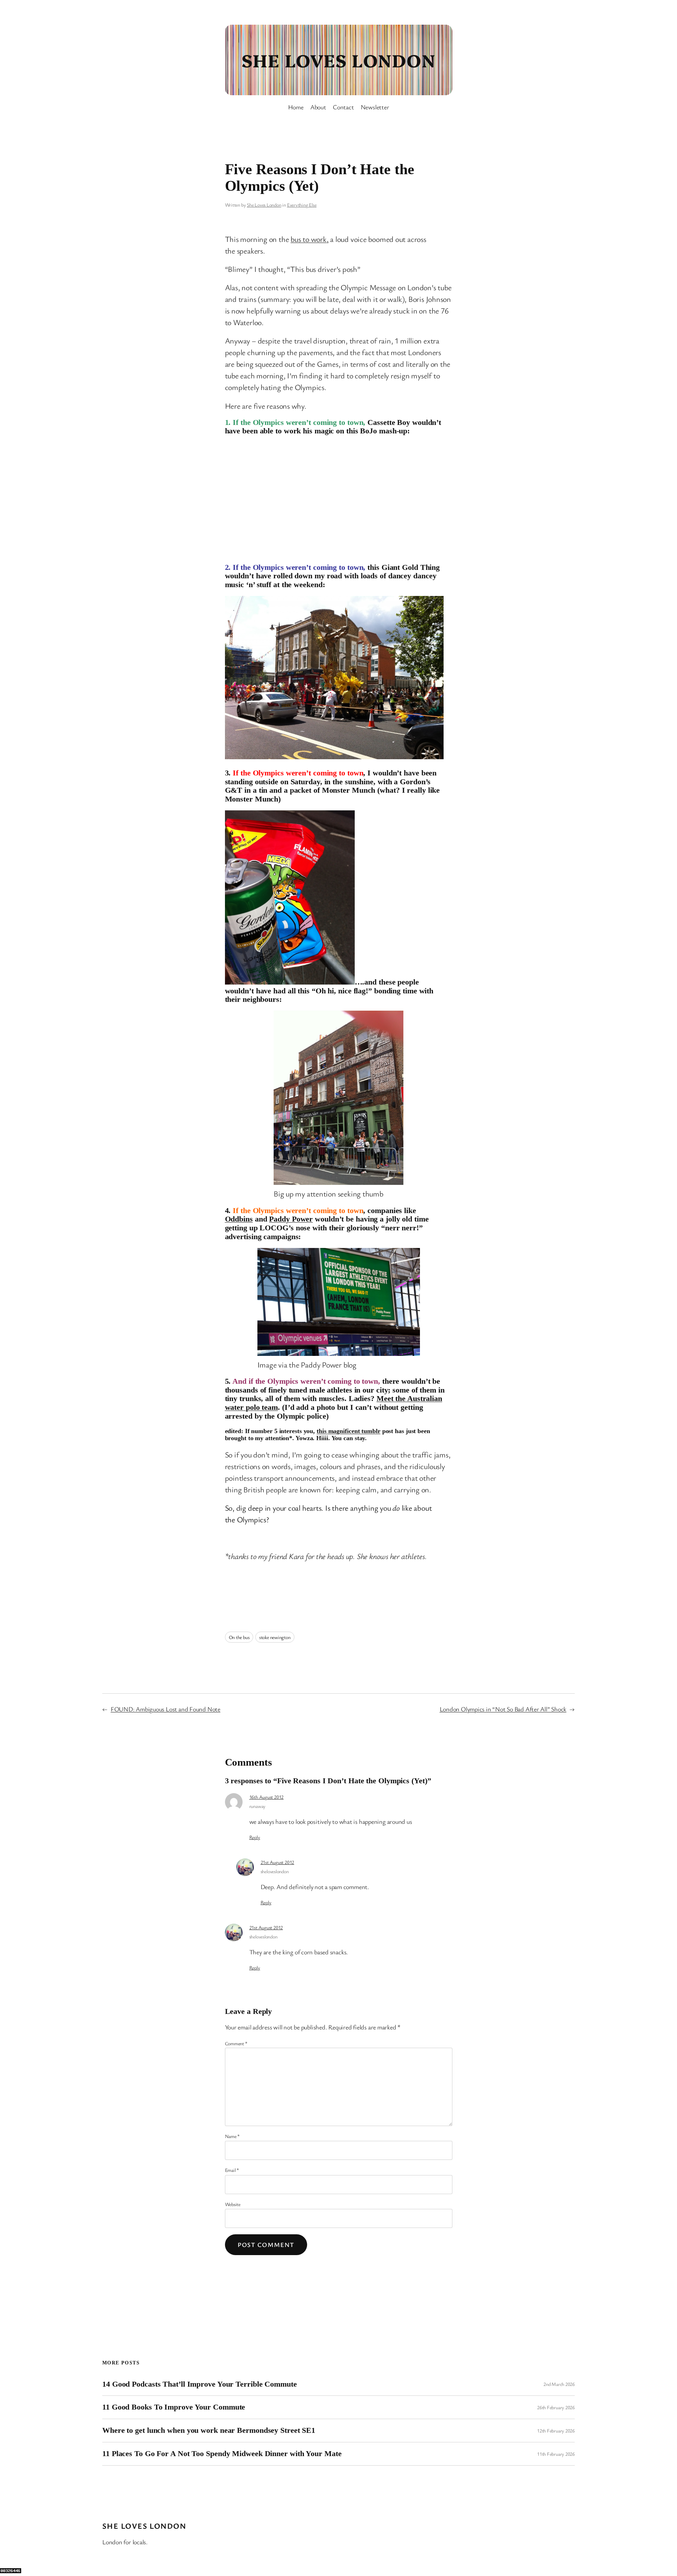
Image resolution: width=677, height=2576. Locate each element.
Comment (236, 2043)
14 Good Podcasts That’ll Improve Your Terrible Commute (200, 2384)
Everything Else (302, 205)
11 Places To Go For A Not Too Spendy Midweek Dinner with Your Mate (222, 2454)
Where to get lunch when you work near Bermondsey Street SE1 (209, 2430)
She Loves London (338, 60)
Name (233, 2136)
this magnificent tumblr (349, 1431)
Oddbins (239, 1219)
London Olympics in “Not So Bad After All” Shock (503, 1709)
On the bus (239, 1637)
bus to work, (309, 239)
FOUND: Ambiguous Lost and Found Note (166, 1709)
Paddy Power (291, 1219)
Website (233, 2204)
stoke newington (275, 1637)
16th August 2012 (266, 1797)
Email (232, 2170)
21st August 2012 (277, 1862)
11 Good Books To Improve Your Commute (174, 2407)
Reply (255, 1837)
